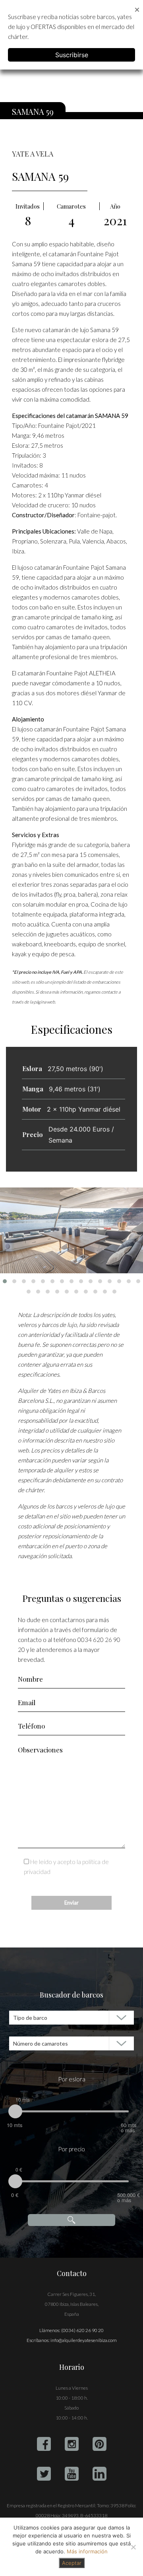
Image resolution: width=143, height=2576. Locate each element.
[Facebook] (44, 2444)
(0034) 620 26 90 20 (82, 2330)
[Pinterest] (100, 2444)
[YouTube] (72, 2474)
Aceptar (72, 2563)
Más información (87, 2551)
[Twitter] (44, 2474)
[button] (5, 1281)
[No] (133, 2547)
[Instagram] (72, 2444)
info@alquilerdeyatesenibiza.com (84, 2340)
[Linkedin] (100, 2474)
